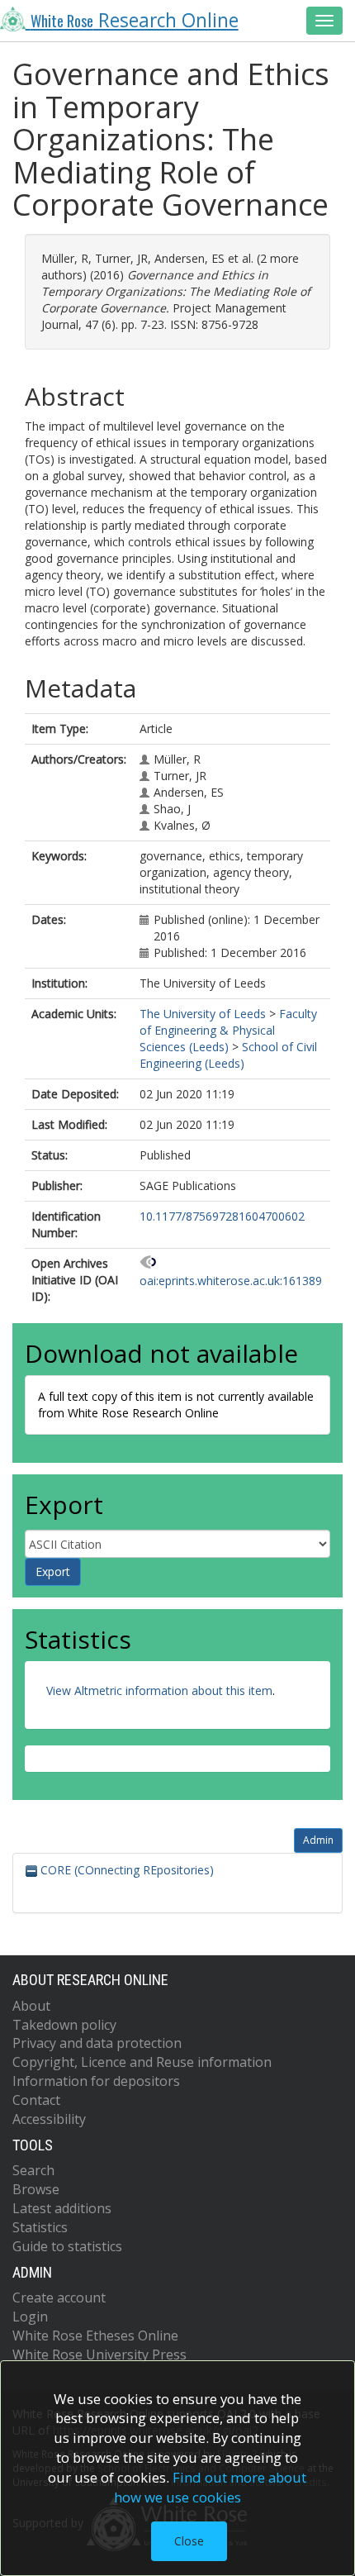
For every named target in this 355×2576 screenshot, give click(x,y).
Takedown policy (64, 2025)
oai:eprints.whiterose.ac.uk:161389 (231, 1281)
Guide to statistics (67, 2246)
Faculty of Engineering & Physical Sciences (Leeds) (228, 1030)
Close (189, 2541)
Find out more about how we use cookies (211, 2487)
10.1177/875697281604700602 (222, 1216)
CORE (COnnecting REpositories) (125, 1870)
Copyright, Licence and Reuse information (142, 2062)
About (31, 2006)
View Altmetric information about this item (159, 1690)
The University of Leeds (203, 1014)
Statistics (40, 2227)
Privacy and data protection (97, 2043)
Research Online (135, 20)
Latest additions (62, 2208)
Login (30, 2316)
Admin (318, 1840)
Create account (59, 2297)
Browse (36, 2189)
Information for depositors (96, 2081)
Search (33, 2170)
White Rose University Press (99, 2355)
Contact (36, 2100)
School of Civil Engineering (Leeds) (228, 1055)
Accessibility (49, 2119)
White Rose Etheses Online (95, 2336)
